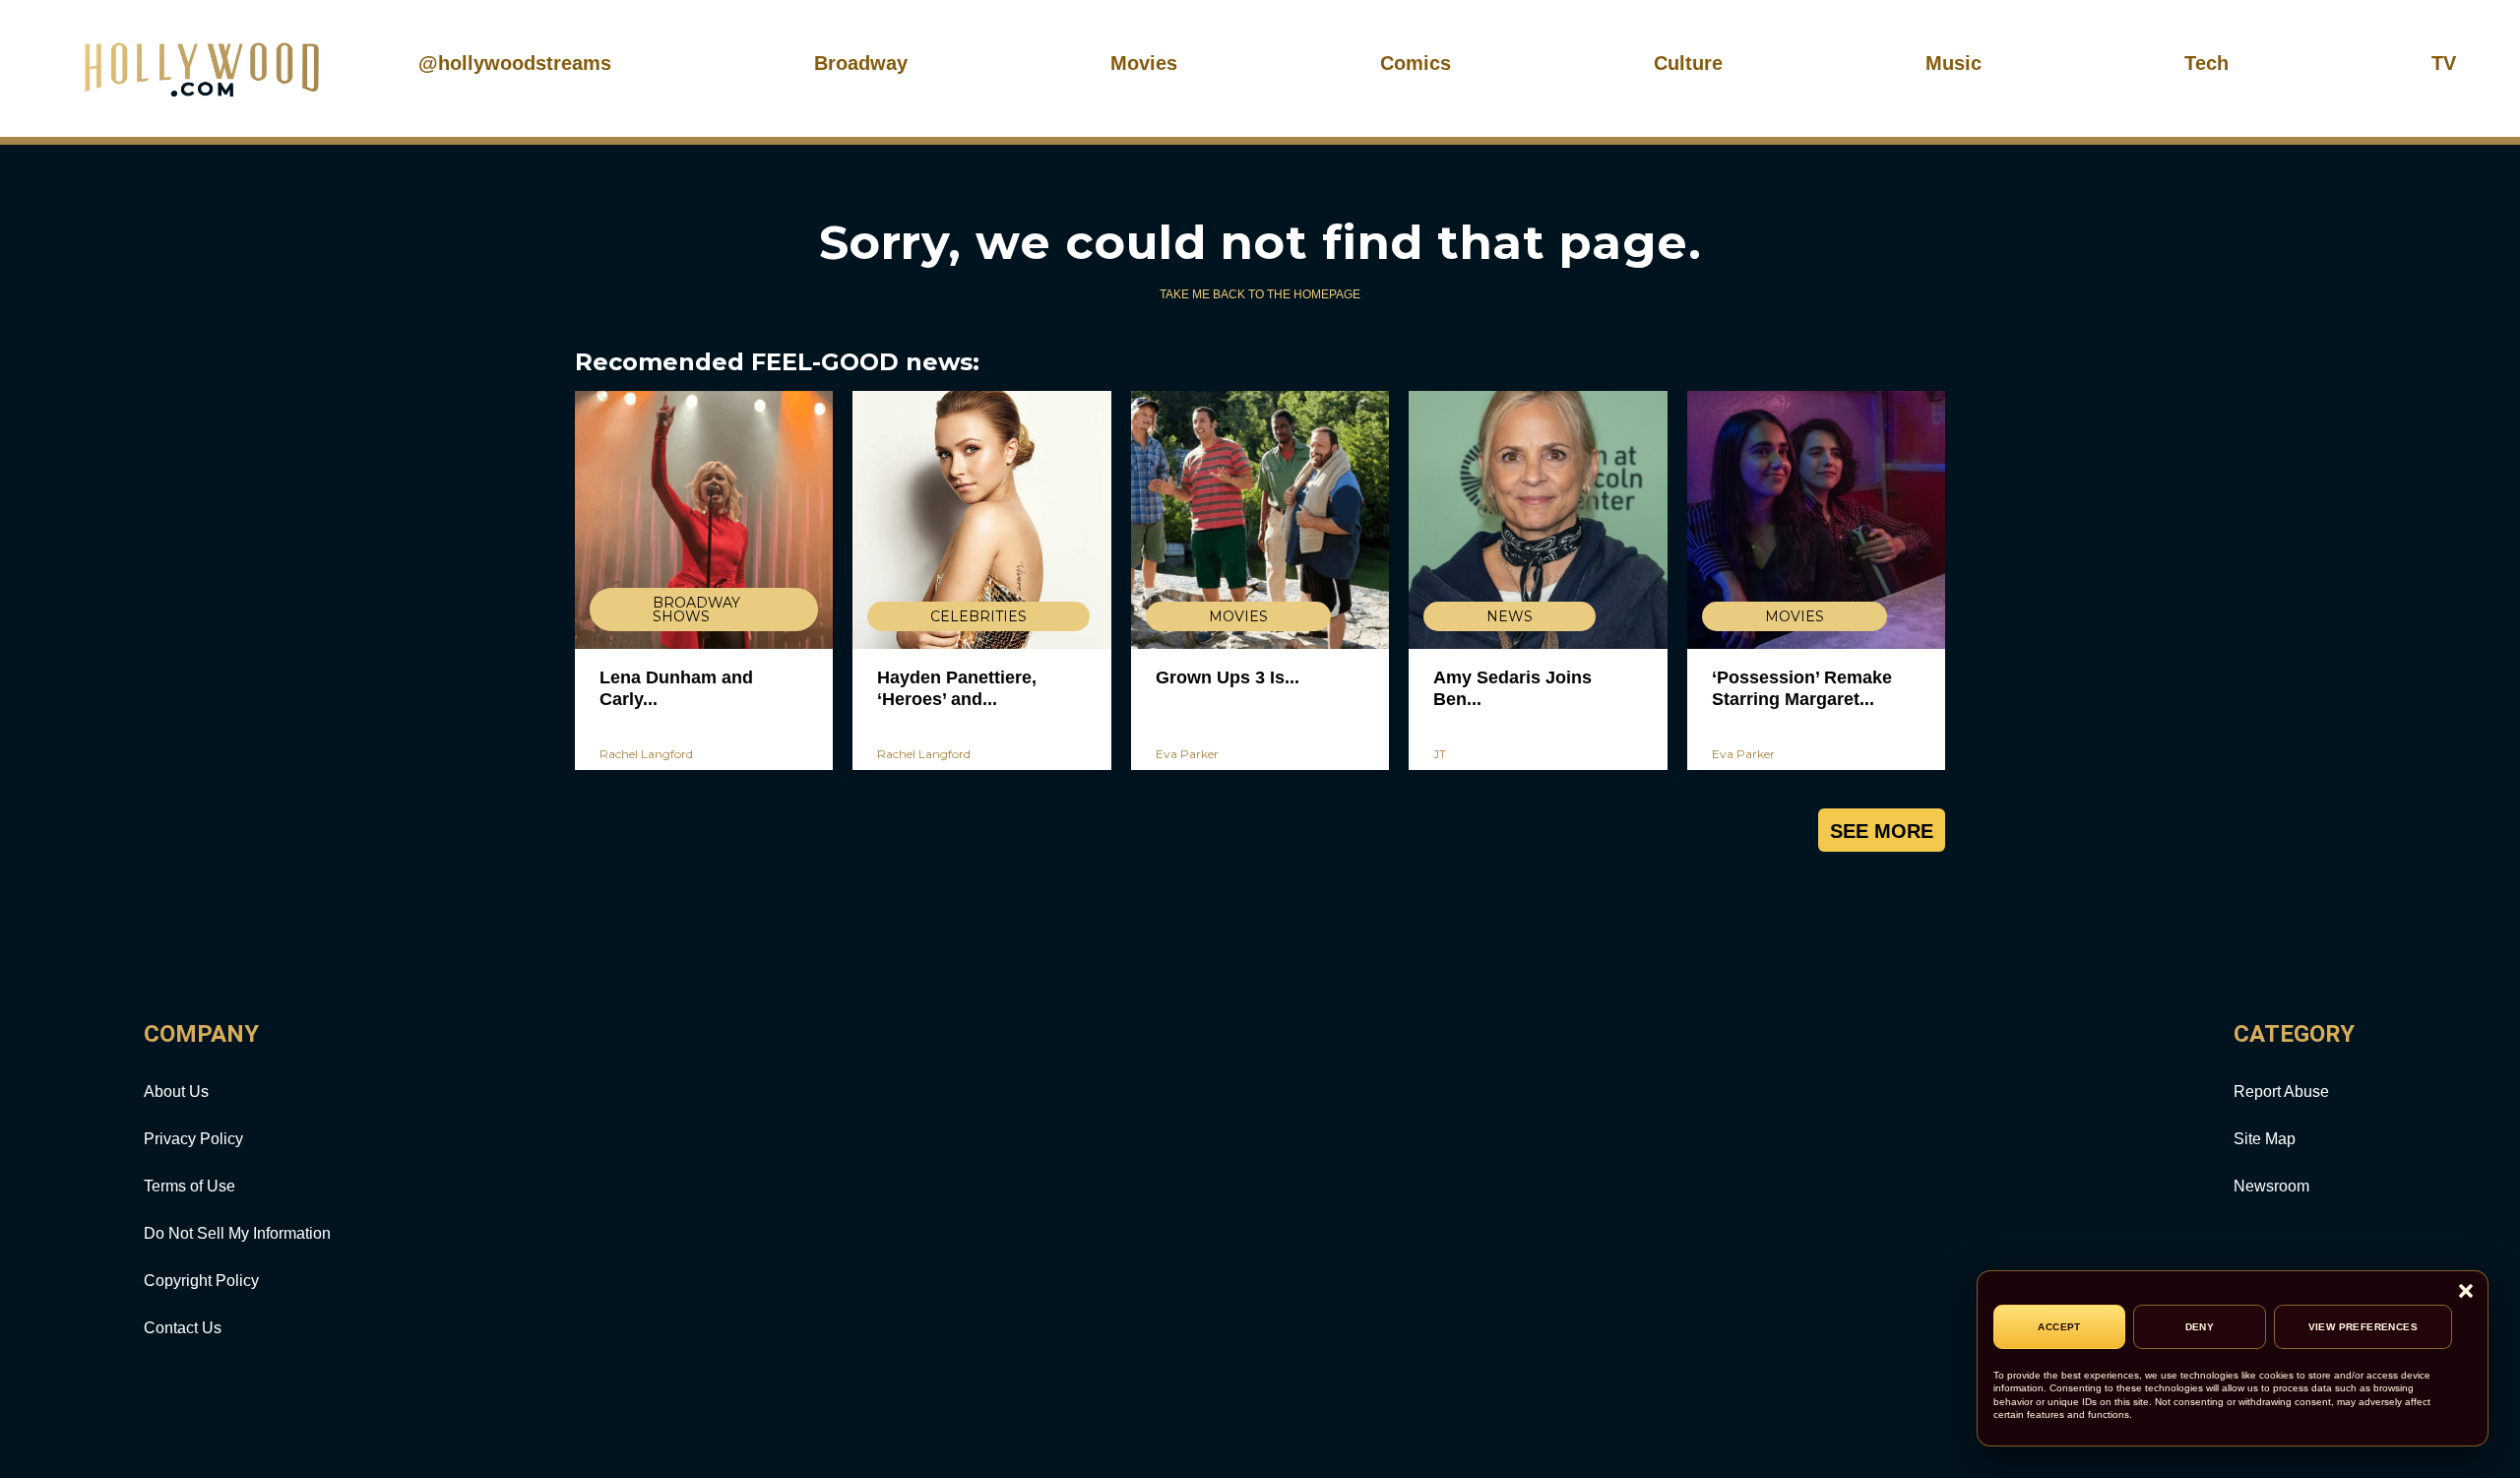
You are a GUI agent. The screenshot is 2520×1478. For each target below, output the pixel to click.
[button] (2466, 1292)
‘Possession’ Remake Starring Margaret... (1802, 688)
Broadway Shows (696, 610)
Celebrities (978, 616)
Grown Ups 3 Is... (1228, 677)
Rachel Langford (646, 754)
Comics (1416, 63)
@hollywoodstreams (515, 63)
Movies (1144, 63)
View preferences (2363, 1327)
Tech (2206, 63)
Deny (2200, 1327)
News (1510, 616)
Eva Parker (1187, 754)
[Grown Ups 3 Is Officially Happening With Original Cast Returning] (1260, 520)
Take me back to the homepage (1260, 294)
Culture (1688, 63)
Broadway (861, 63)
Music (1953, 63)
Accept (2059, 1327)
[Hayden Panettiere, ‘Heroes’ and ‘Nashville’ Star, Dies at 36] (981, 520)
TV (2444, 63)
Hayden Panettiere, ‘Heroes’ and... (957, 688)
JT (1440, 754)
